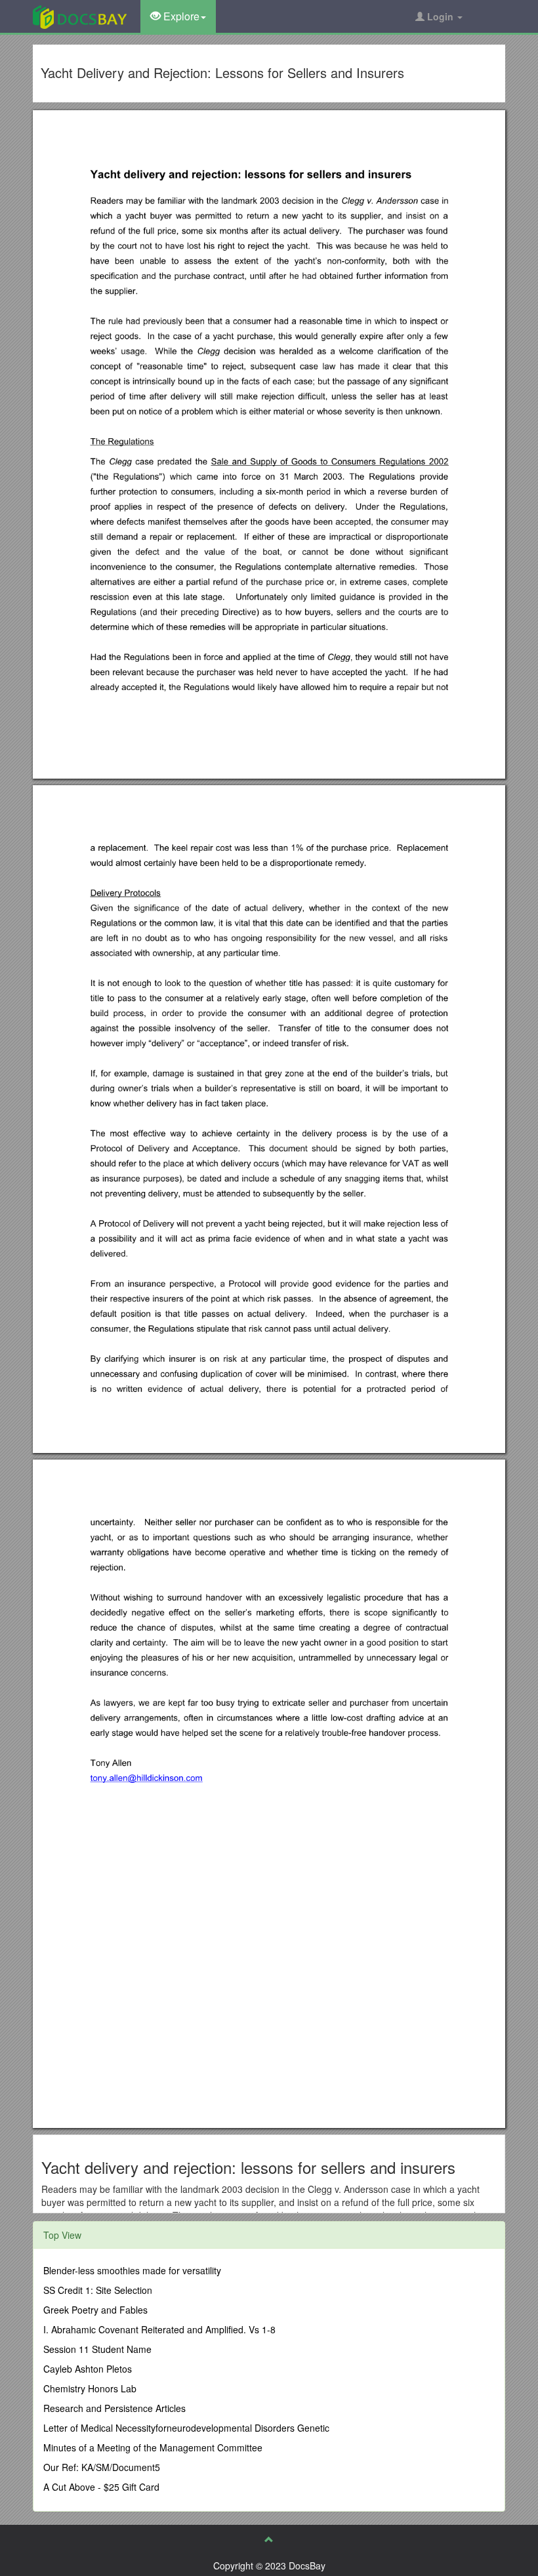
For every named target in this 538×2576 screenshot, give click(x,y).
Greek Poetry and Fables (95, 2310)
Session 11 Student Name (97, 2349)
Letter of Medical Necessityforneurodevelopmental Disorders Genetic (186, 2428)
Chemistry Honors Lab (90, 2388)
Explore (180, 16)
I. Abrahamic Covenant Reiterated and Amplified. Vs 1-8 (159, 2329)
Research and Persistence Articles (114, 2408)
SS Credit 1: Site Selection (98, 2290)
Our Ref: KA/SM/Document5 (102, 2467)
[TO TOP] (269, 2539)
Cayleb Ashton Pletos (88, 2369)
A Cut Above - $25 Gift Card (101, 2487)
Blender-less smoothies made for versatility (132, 2270)
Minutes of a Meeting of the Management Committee (153, 2447)
